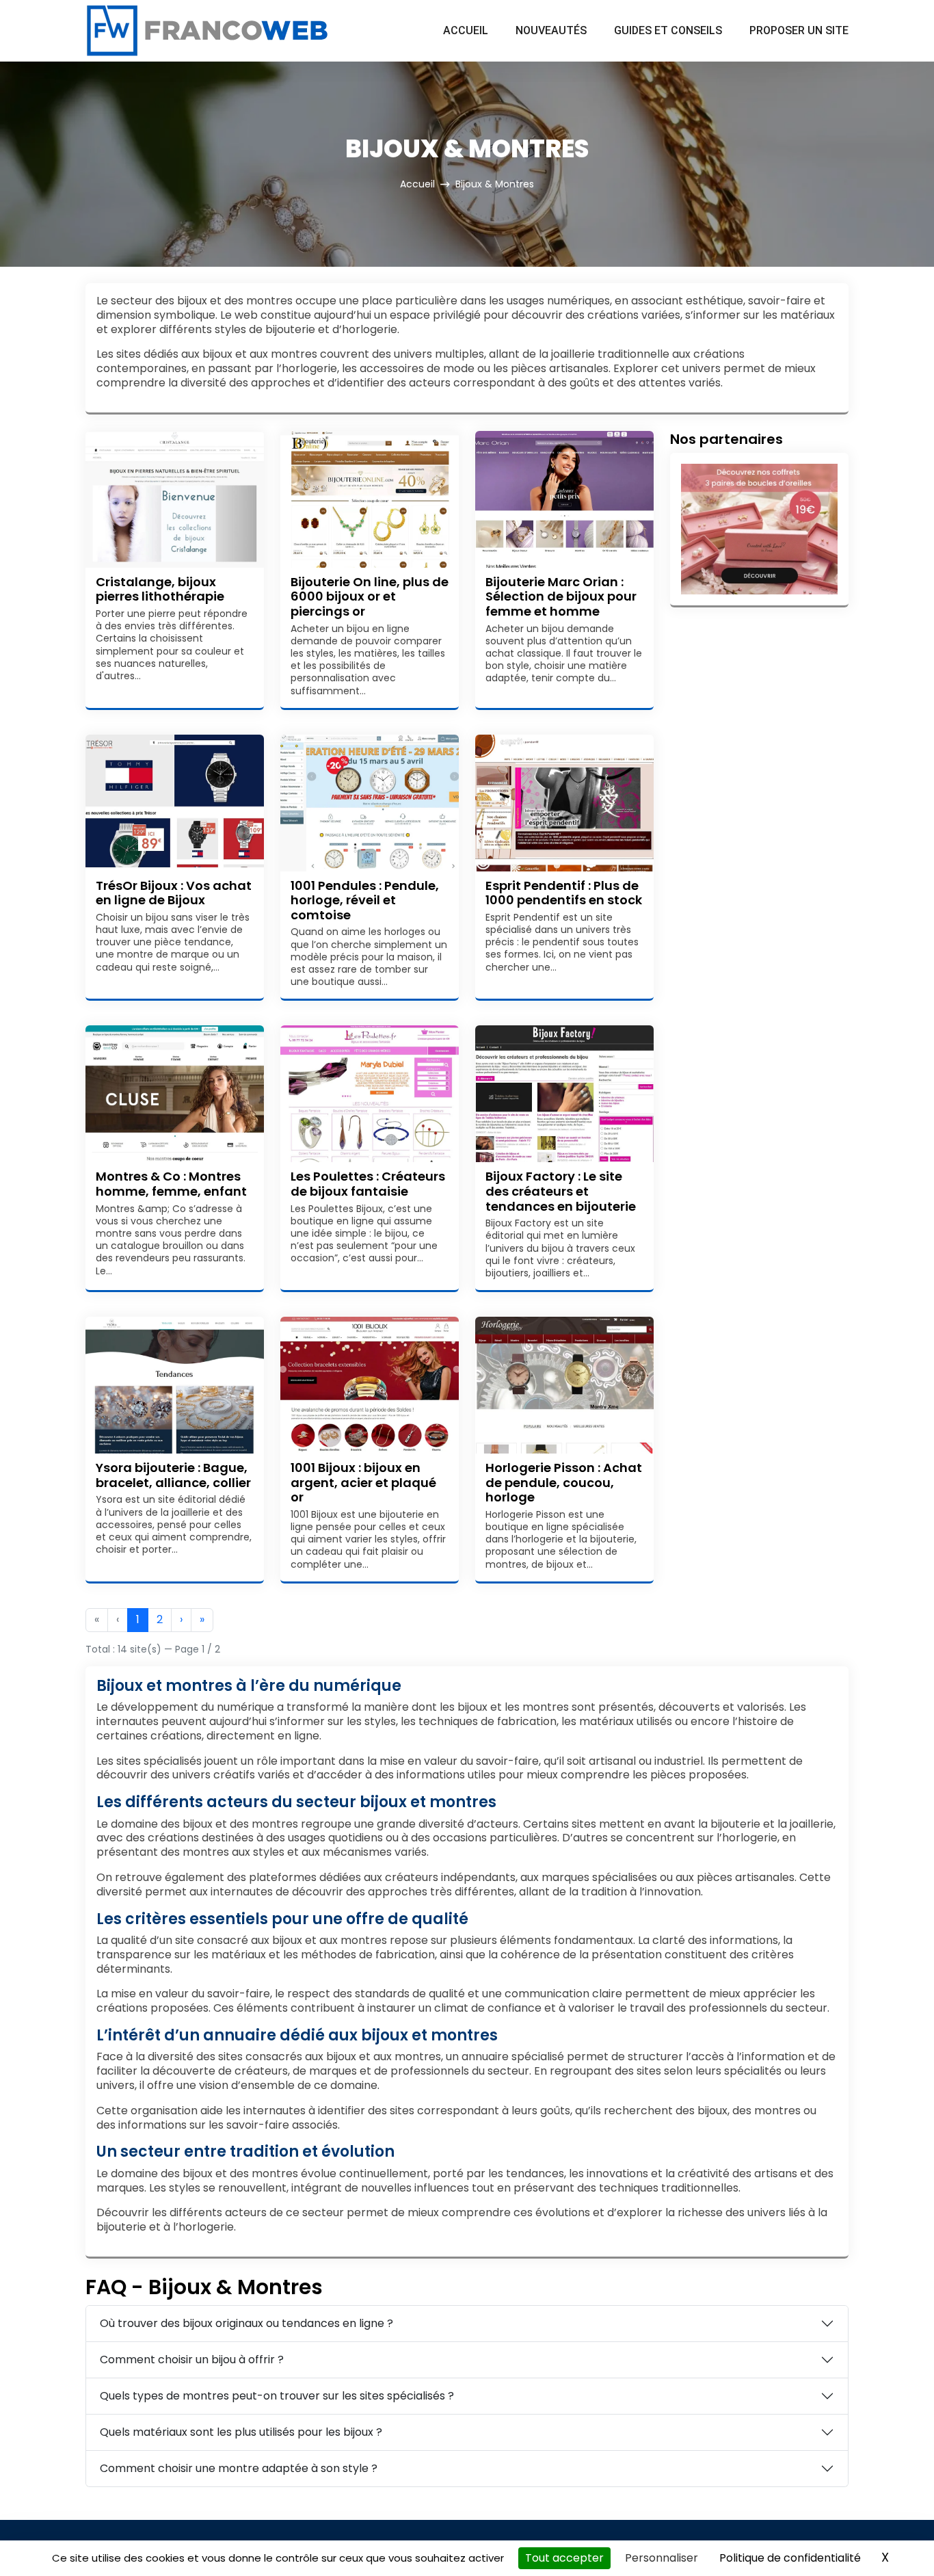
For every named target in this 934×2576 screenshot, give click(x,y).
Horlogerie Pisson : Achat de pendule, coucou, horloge (564, 1482)
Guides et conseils (668, 30)
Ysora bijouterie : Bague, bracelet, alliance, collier (173, 1475)
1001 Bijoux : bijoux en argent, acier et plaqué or (363, 1482)
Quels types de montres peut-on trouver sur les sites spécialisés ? (277, 2396)
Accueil (466, 30)
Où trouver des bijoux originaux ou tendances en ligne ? (246, 2323)
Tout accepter (564, 2558)
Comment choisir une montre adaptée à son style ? (239, 2468)
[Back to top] (896, 2538)
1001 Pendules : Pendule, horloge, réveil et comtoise (365, 900)
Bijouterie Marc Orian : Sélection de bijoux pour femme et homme (561, 596)
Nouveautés (551, 30)
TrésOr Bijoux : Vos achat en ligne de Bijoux (174, 893)
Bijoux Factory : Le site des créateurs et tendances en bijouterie (561, 1191)
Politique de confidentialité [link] (790, 2558)
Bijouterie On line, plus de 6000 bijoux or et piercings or (370, 596)
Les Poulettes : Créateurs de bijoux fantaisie (368, 1184)
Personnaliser (662, 2558)
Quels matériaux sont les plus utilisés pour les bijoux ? (241, 2432)
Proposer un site (799, 30)
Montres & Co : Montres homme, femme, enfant (171, 1184)
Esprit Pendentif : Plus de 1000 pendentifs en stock (564, 893)
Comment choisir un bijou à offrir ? (192, 2360)
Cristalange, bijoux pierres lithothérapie (160, 589)
